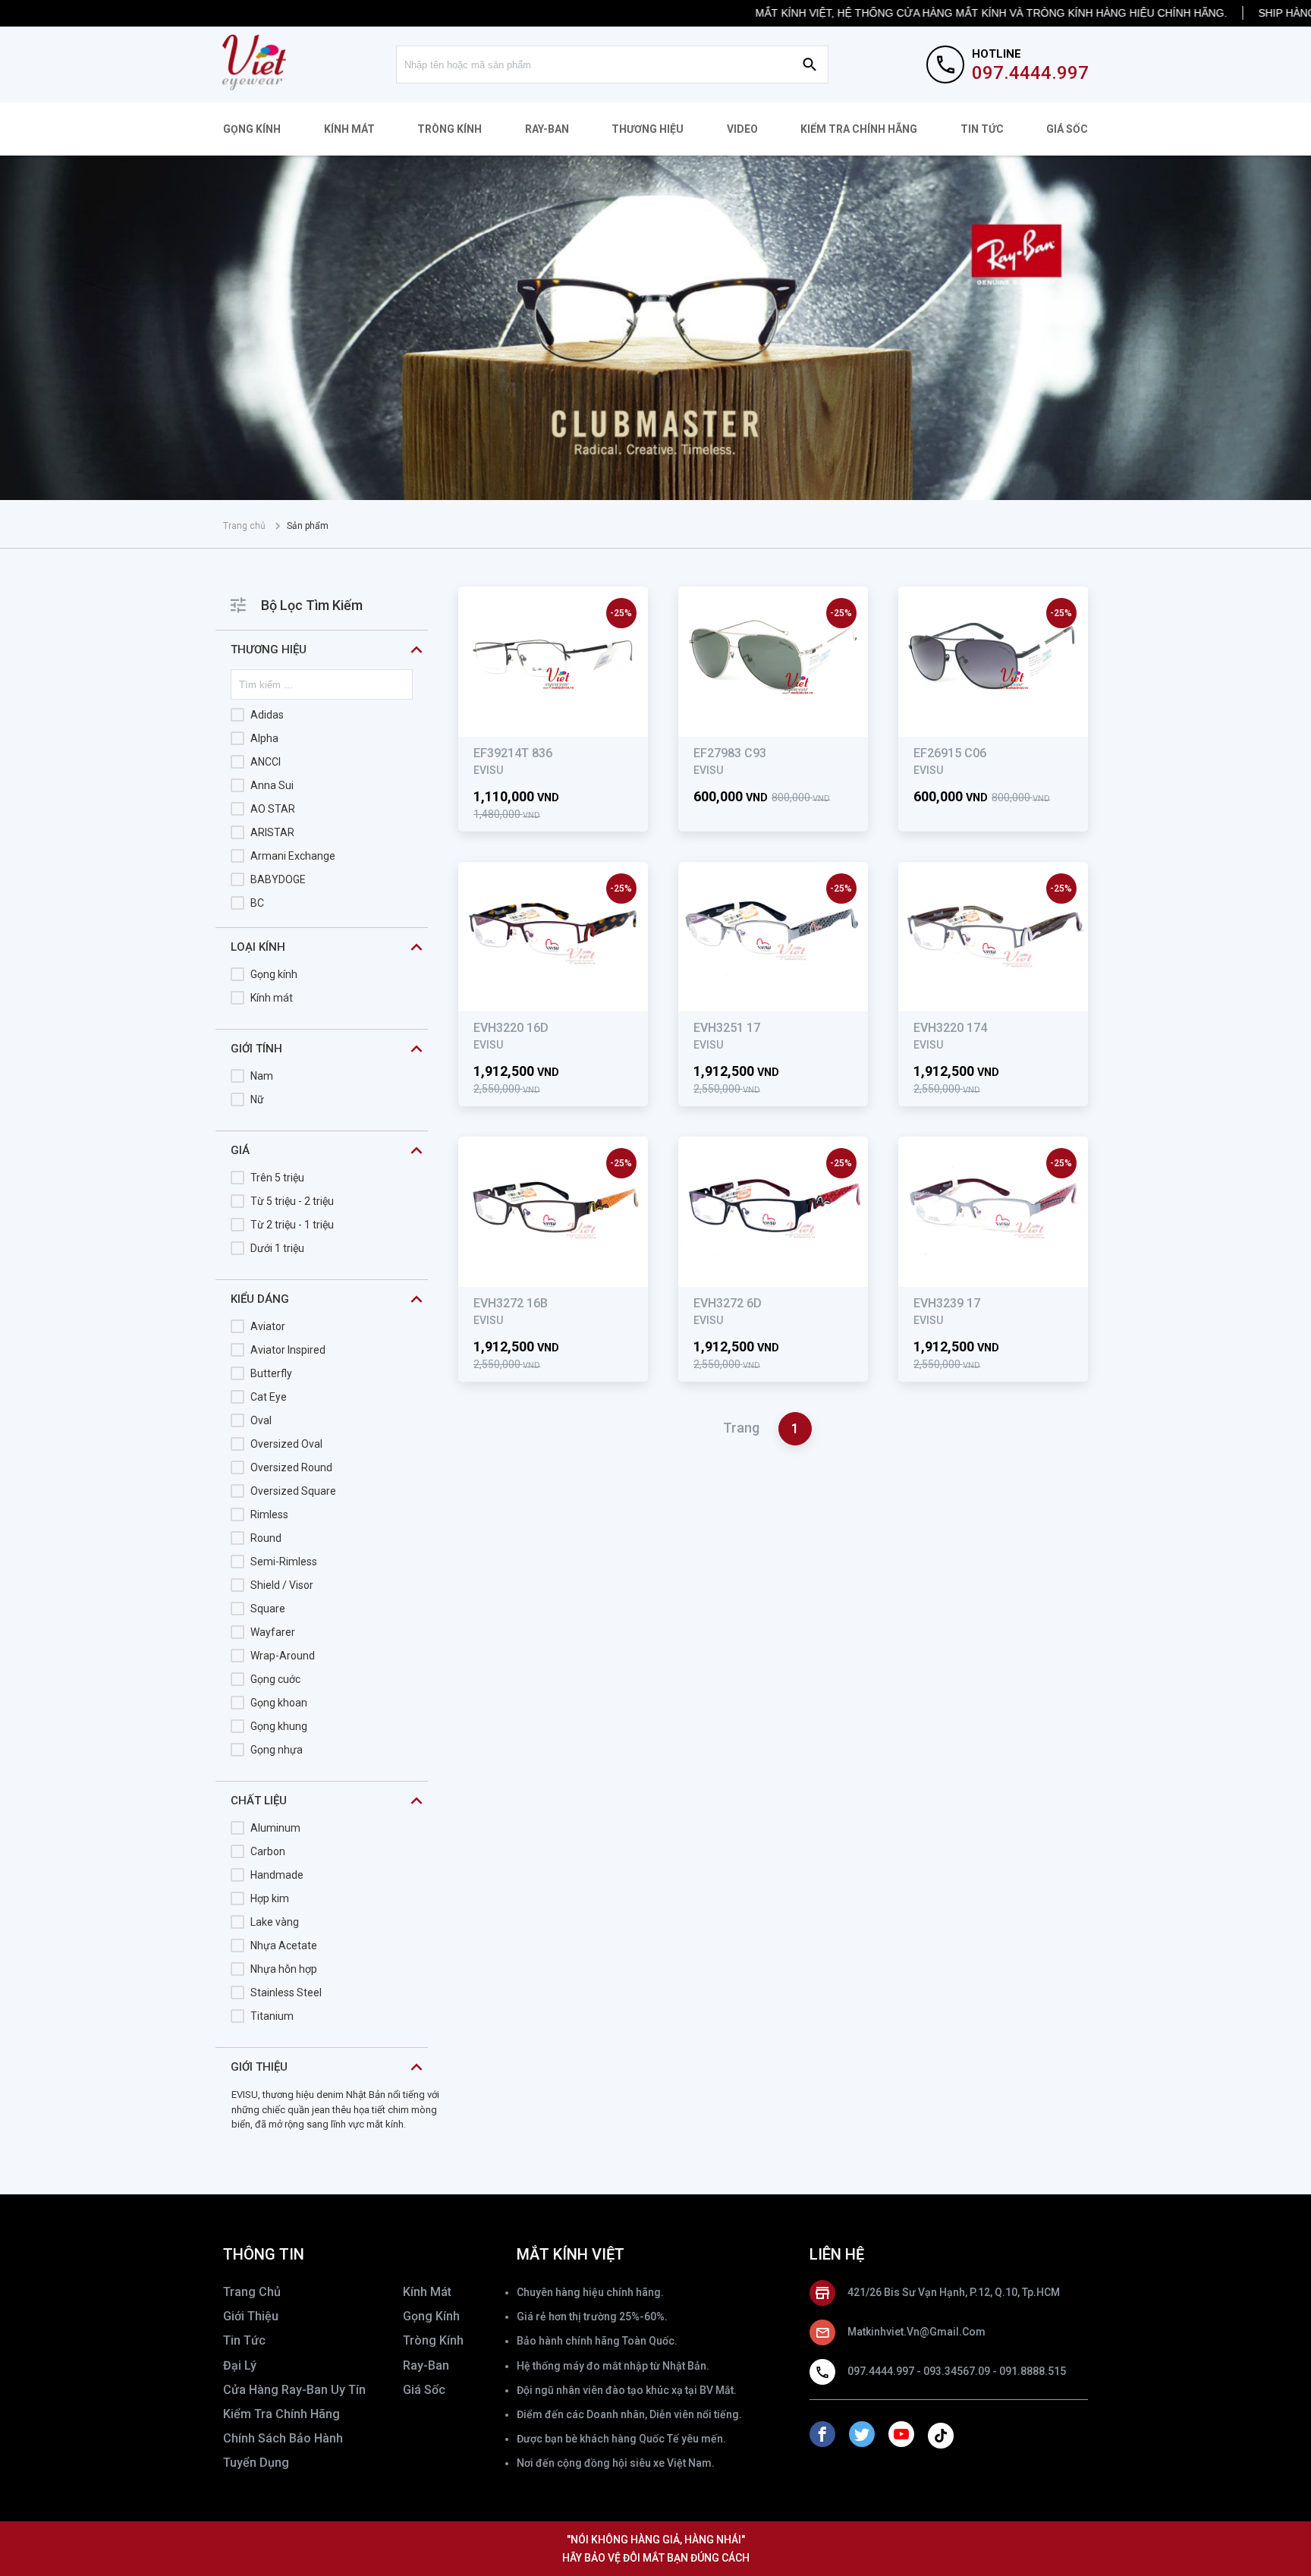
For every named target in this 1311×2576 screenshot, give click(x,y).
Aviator (268, 1326)
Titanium (272, 2016)
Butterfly (271, 1373)
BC (257, 903)
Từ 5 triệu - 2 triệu (292, 1201)
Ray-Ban (547, 129)
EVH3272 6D (728, 1303)
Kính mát (349, 129)
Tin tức (982, 129)
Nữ (257, 1099)
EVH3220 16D (511, 1028)
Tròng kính (450, 129)
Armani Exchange (293, 856)
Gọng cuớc (275, 1679)
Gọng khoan (279, 1703)
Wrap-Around (283, 1656)
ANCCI (266, 762)
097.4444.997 (1030, 73)
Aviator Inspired (288, 1350)
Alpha (264, 738)
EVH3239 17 (947, 1303)
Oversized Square (293, 1491)
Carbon (268, 1851)
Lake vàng (275, 1922)
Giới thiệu (251, 2316)
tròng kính (433, 2340)
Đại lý (240, 2365)
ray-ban (426, 2365)
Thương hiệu (648, 129)
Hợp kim (270, 1898)
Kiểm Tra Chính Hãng (859, 129)
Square (268, 1609)
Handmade (277, 1875)
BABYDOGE (278, 879)
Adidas (267, 715)
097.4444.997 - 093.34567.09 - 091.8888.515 (957, 2371)
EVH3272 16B (511, 1303)
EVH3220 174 (950, 1028)
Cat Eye (269, 1397)
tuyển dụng (256, 2463)
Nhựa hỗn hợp (284, 1969)
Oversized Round (291, 1467)
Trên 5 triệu (277, 1178)
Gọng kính (252, 129)
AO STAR (273, 809)
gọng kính (431, 2316)
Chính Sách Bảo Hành (283, 2438)
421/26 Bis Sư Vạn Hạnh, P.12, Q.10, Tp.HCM (954, 2292)
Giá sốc (1067, 129)
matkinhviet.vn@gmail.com (916, 2332)
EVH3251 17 (727, 1028)
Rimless (269, 1514)
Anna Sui (272, 785)
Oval (261, 1420)
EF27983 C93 (730, 753)
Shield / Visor (282, 1585)
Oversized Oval (286, 1444)
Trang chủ (244, 526)
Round (266, 1538)
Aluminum (275, 1828)
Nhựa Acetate (284, 1945)
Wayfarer (273, 1632)
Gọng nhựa (277, 1750)
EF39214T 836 (513, 753)
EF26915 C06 (950, 753)
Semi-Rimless (284, 1562)
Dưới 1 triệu (277, 1248)
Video (742, 129)
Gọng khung (279, 1726)
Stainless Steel (286, 1993)
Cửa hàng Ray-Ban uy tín (294, 2390)
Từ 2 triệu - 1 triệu (292, 1225)
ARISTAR (272, 832)
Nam (262, 1076)
